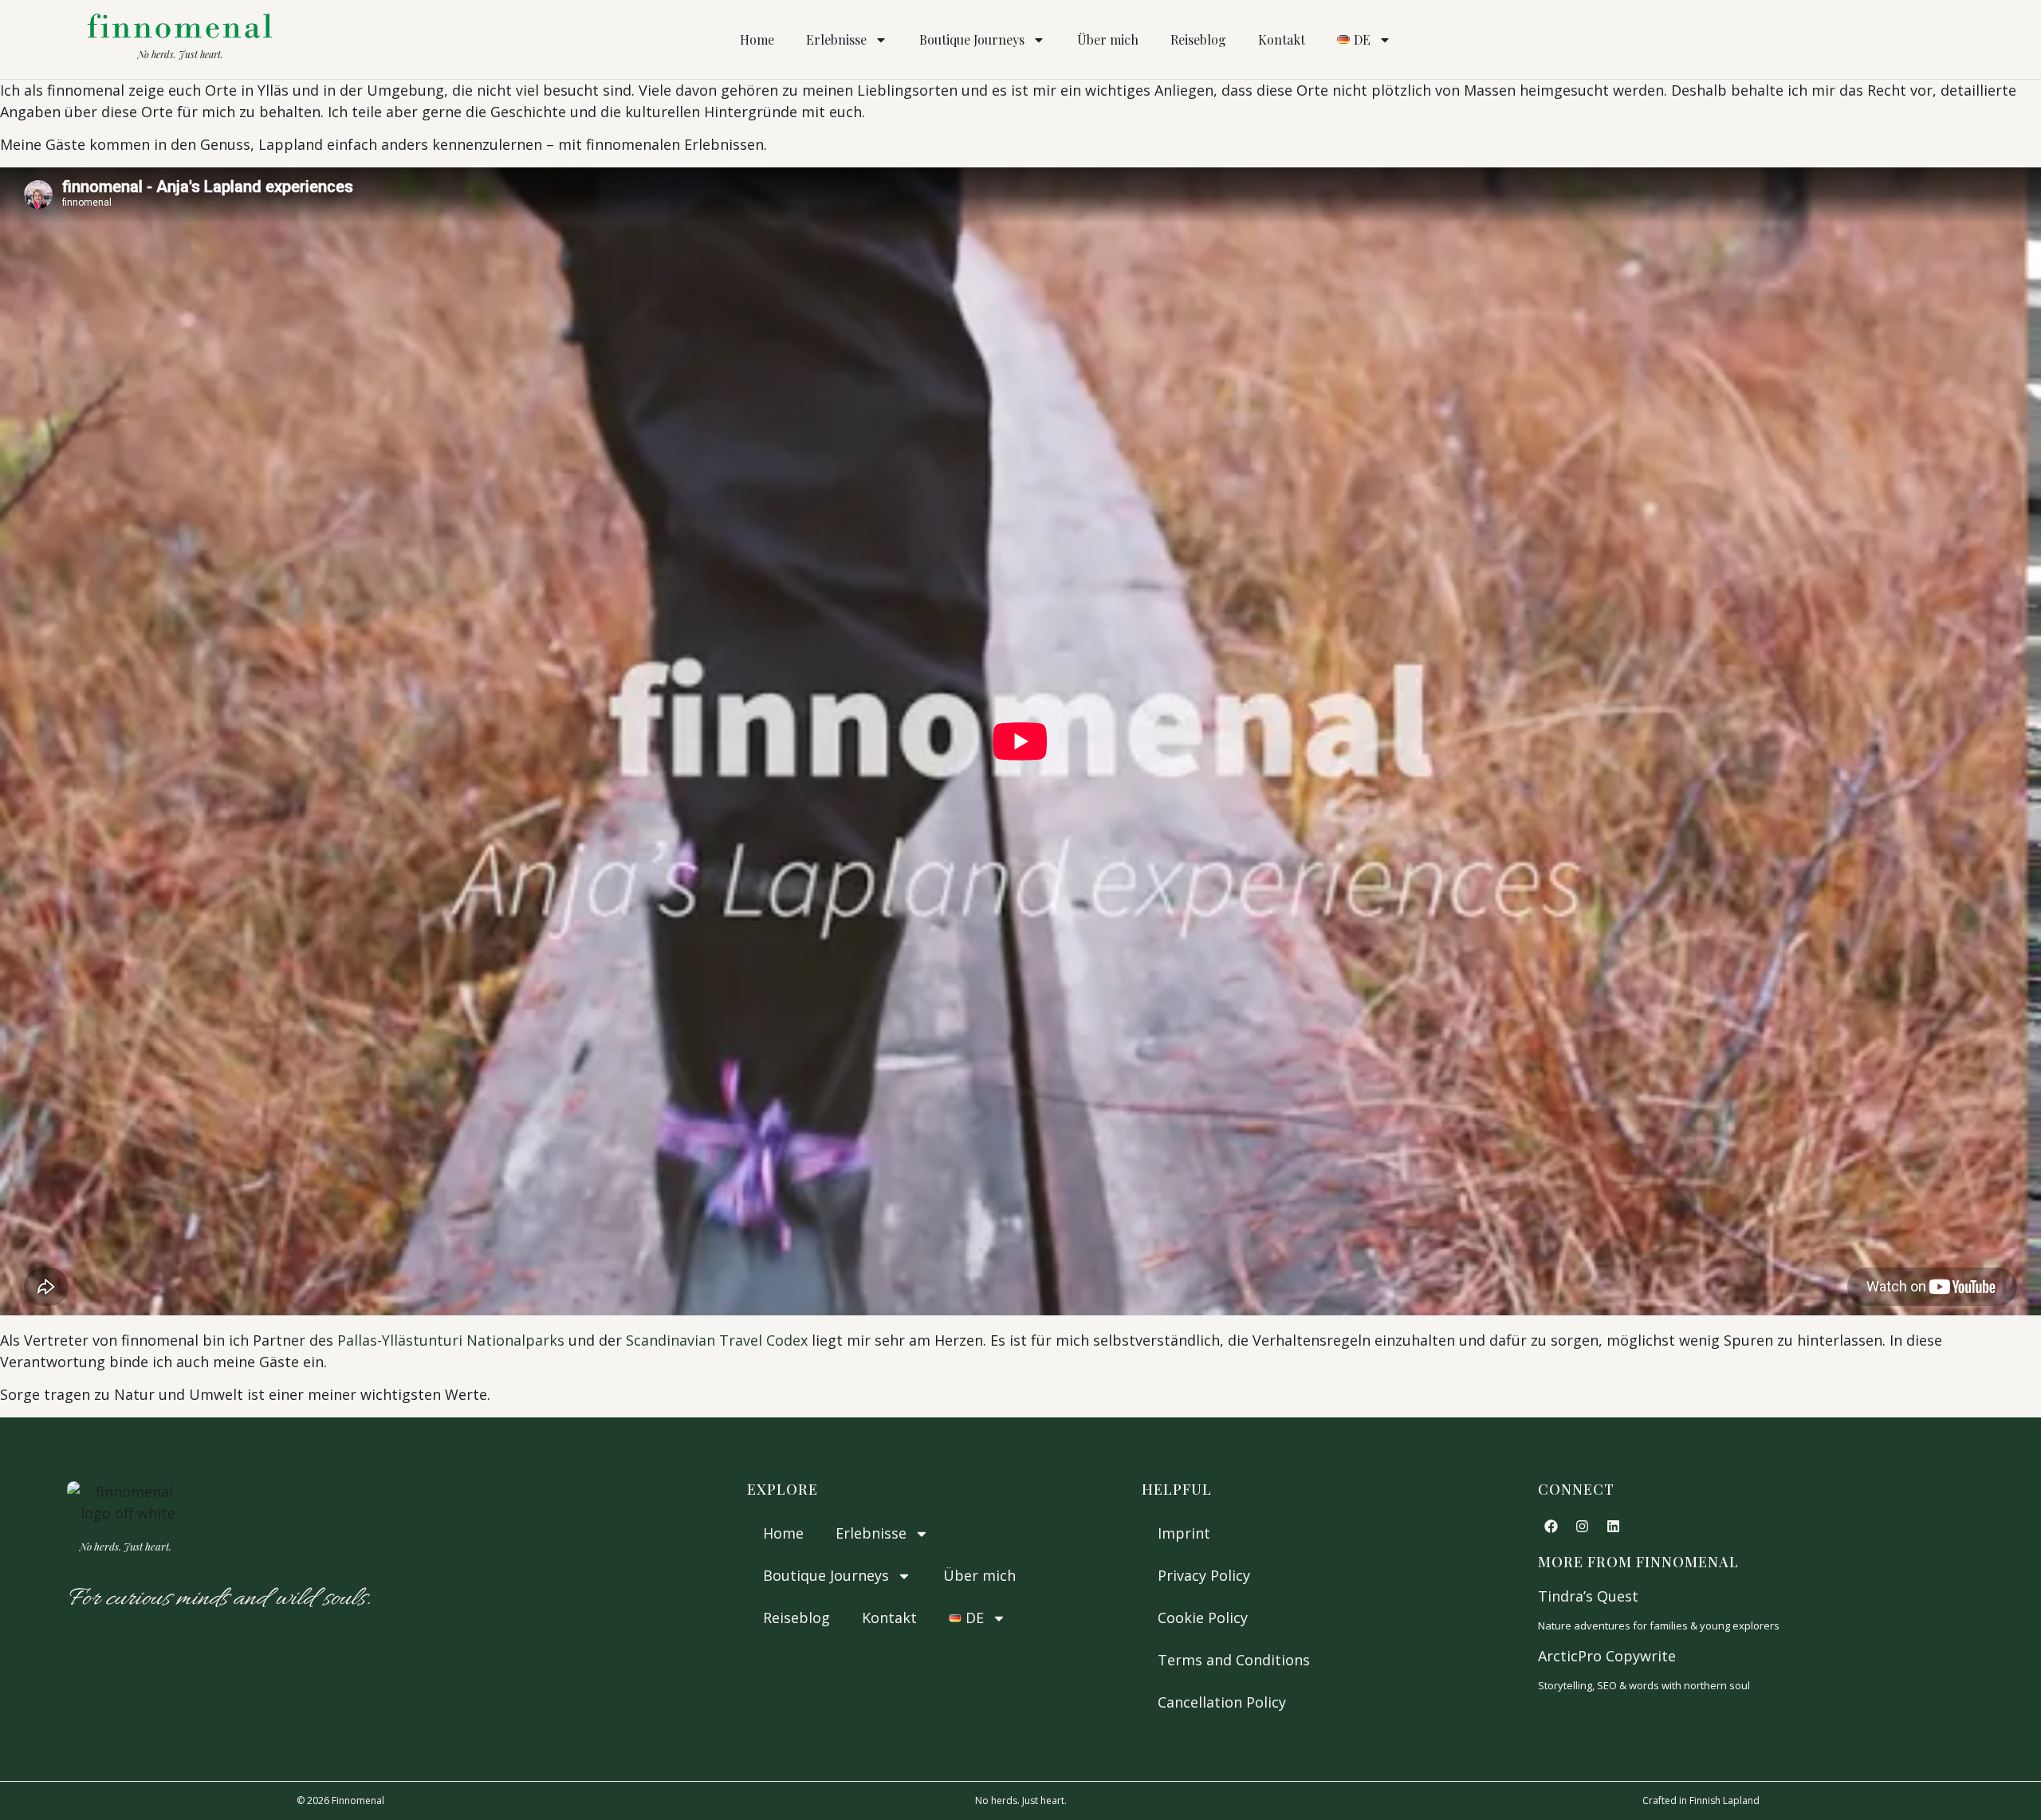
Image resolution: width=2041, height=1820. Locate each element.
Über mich (1108, 39)
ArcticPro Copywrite (1607, 1656)
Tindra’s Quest (1588, 1596)
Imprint (1184, 1533)
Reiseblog (1198, 39)
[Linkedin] (1614, 1526)
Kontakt (1282, 39)
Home (757, 39)
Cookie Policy (1203, 1618)
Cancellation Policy (1222, 1702)
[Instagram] (1583, 1526)
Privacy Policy (1204, 1575)
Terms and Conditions (1234, 1660)
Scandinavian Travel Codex (717, 1340)
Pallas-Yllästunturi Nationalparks (451, 1340)
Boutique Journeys (972, 39)
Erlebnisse (836, 39)
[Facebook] (1551, 1526)
